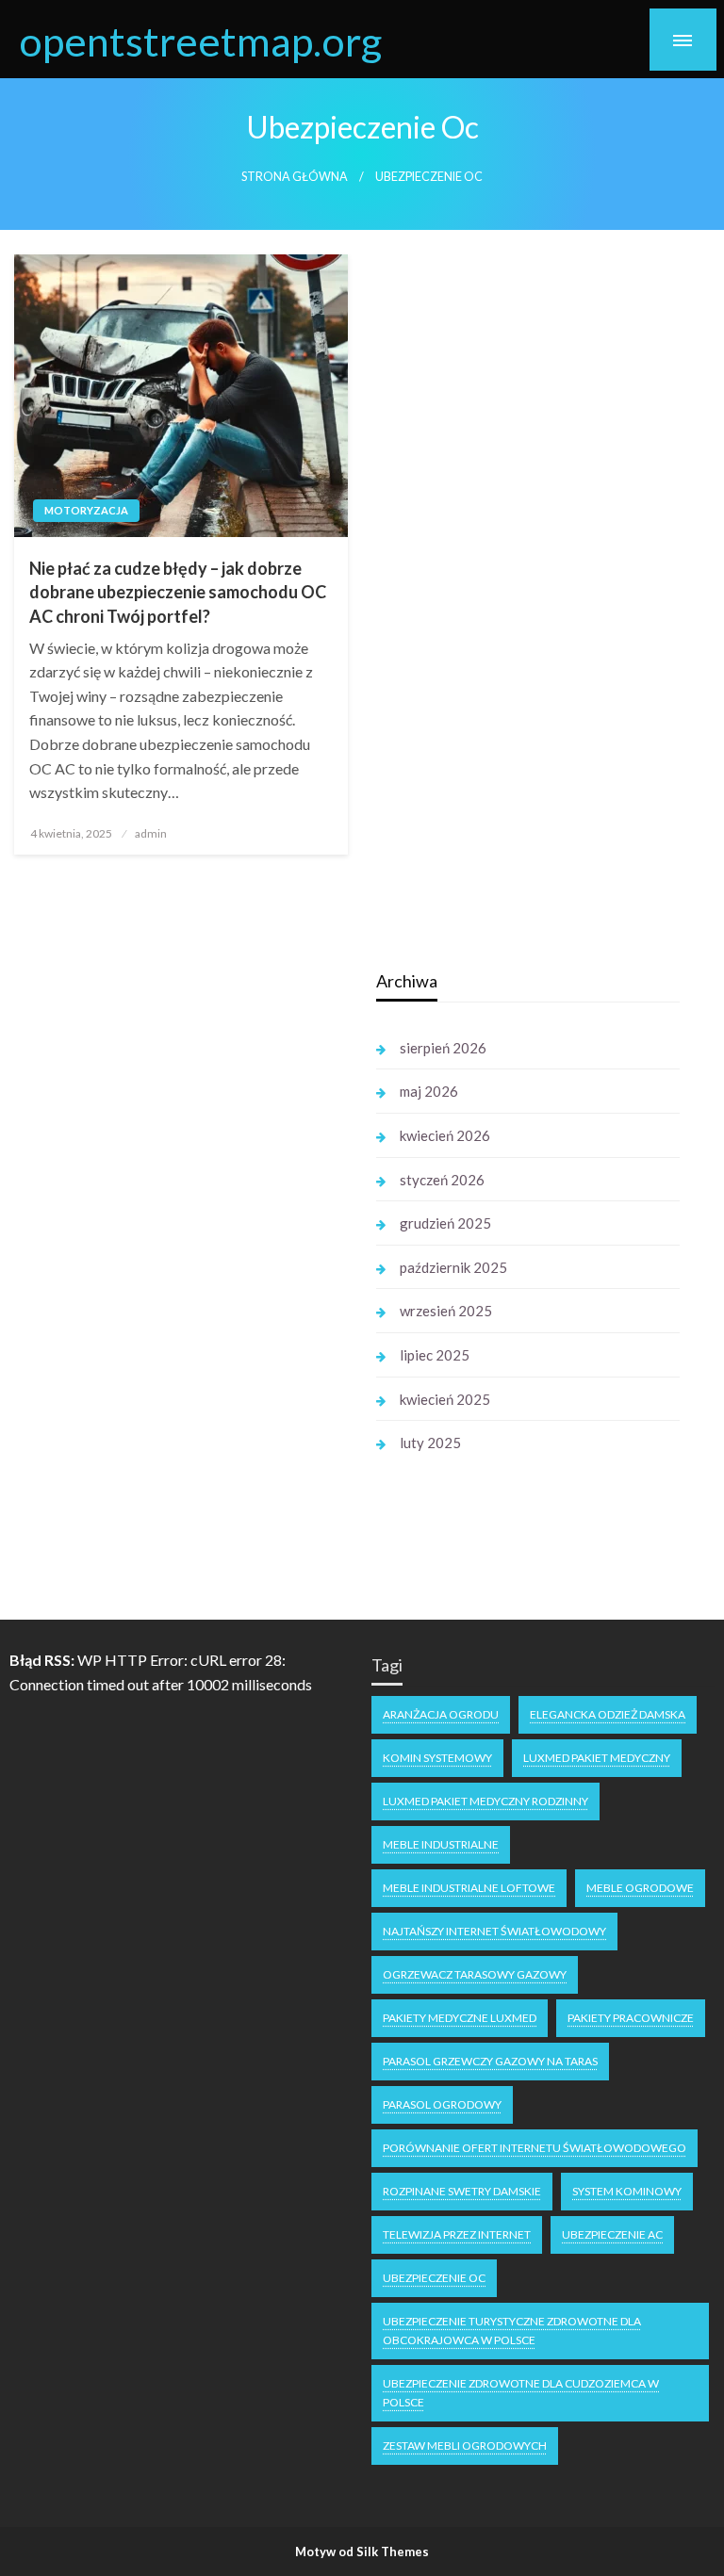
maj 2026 (429, 1091)
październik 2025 (453, 1267)
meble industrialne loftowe (469, 1888)
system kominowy (627, 2191)
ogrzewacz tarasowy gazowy (475, 1974)
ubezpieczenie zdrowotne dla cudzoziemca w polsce (521, 2393)
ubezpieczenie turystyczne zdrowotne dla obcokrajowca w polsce (512, 2331)
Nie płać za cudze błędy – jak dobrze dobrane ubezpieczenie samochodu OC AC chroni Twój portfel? (178, 592)
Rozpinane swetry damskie (462, 2191)
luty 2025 (430, 1443)
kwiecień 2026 (445, 1135)
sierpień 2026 (443, 1048)
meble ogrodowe (640, 1888)
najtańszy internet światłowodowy (494, 1931)
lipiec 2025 (435, 1355)
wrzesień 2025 (446, 1311)
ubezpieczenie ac (612, 2234)
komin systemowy (437, 1758)
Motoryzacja (86, 510)
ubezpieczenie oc (434, 2278)
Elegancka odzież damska (608, 1714)
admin (151, 833)
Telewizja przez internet (457, 2234)
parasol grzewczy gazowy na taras (490, 2061)
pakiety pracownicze (631, 2018)
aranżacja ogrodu (441, 1714)
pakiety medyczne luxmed (460, 2018)
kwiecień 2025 (445, 1399)
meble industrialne (441, 1844)
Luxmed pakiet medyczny (597, 1758)
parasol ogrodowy (442, 2104)
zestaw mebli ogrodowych (465, 2446)
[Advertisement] (186, 1247)
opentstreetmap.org (200, 41)
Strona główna (295, 177)
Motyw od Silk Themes (362, 2552)
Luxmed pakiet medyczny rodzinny (485, 1801)
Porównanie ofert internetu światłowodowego (535, 2148)
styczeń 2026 (442, 1180)
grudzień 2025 (445, 1223)
